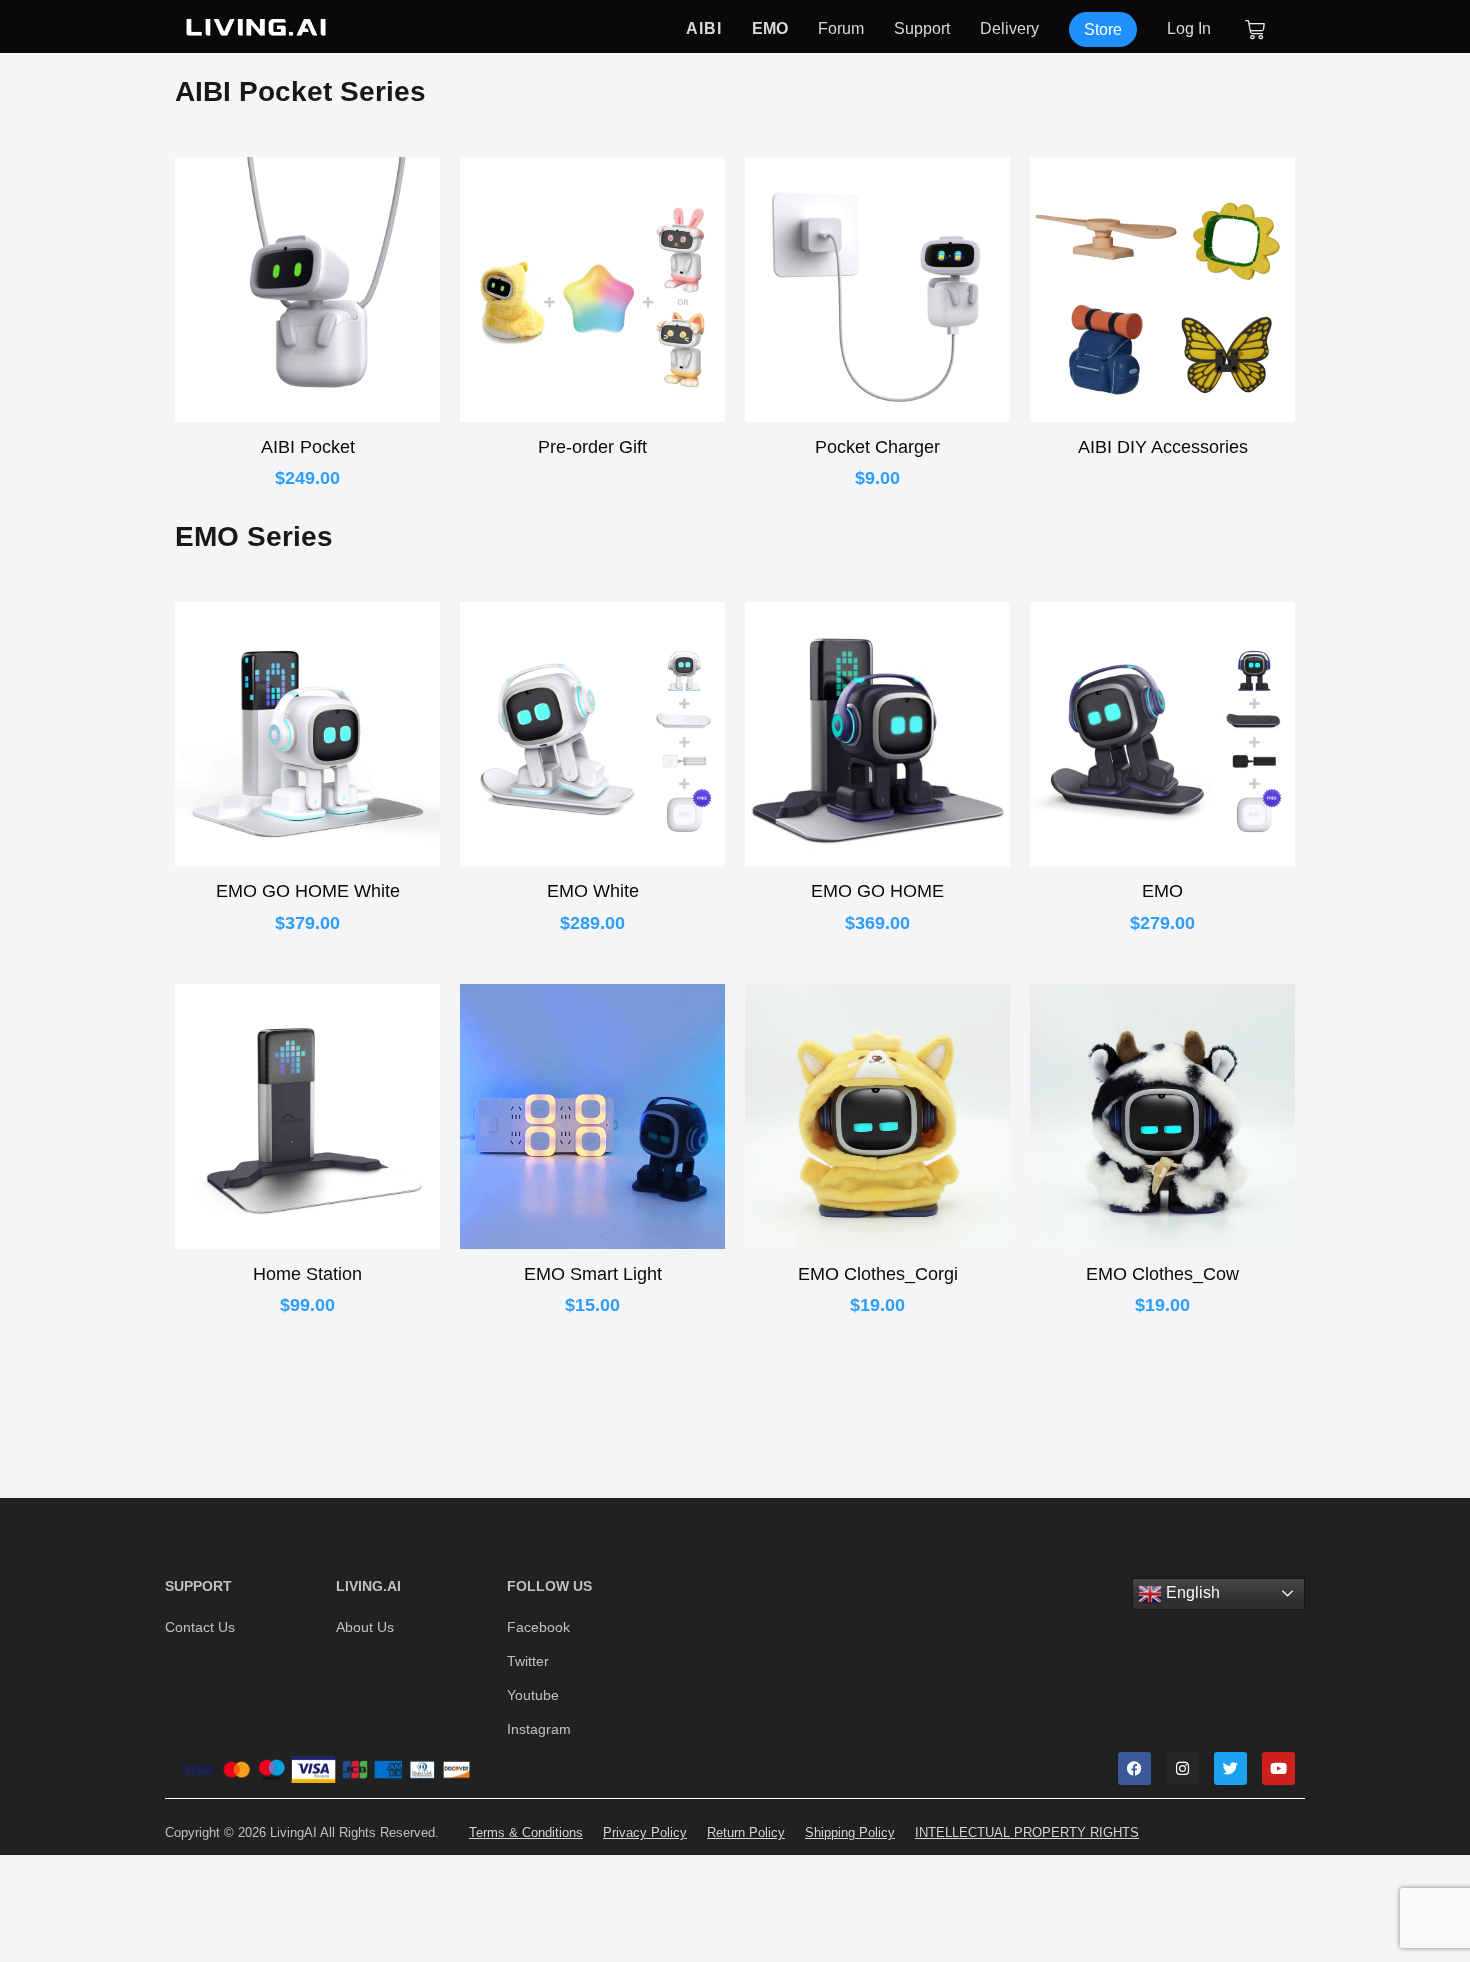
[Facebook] (1134, 1768)
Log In (1189, 29)
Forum (841, 29)
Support (922, 29)
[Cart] (1256, 30)
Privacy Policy (645, 1832)
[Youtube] (1278, 1768)
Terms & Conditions (526, 1832)
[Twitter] (1230, 1768)
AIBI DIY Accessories (1163, 447)
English (1191, 1592)
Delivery (1009, 29)
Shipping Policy (850, 1832)
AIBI (704, 29)
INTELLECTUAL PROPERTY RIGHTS (1027, 1832)
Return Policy (746, 1832)
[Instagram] (1182, 1768)
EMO (770, 29)
